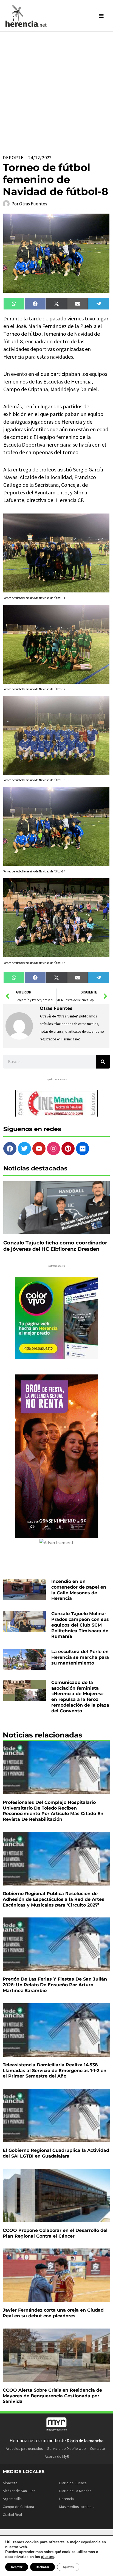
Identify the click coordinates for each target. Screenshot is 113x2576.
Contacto (98, 2448)
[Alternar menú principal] (101, 16)
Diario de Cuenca (73, 2483)
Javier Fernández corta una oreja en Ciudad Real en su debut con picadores (53, 2313)
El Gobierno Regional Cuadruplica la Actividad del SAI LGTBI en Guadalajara (56, 2153)
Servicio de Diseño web (67, 2448)
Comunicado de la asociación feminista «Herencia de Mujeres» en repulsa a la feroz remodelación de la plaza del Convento (80, 1697)
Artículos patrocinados (24, 2448)
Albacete (10, 2483)
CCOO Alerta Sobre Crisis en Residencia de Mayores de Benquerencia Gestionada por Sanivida (52, 2396)
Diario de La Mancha (75, 2491)
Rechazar (43, 2567)
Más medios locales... (77, 2507)
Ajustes (68, 2567)
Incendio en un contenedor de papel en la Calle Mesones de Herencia (79, 1590)
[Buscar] (103, 1062)
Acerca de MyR (57, 2456)
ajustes (47, 2557)
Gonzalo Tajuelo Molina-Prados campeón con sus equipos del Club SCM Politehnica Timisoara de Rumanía (80, 1625)
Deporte (13, 158)
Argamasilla (12, 2499)
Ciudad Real (12, 2515)
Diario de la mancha (85, 2441)
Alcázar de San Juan (19, 2491)
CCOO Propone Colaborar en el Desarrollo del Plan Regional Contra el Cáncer (55, 2233)
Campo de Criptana (18, 2507)
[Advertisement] (56, 91)
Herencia (67, 2499)
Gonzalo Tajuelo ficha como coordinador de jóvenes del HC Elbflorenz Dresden (55, 1246)
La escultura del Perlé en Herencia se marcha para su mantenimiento (80, 1657)
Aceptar (17, 2567)
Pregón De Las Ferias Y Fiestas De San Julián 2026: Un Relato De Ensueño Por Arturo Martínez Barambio (55, 1985)
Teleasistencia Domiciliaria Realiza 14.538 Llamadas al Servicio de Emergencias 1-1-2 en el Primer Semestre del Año (55, 2071)
